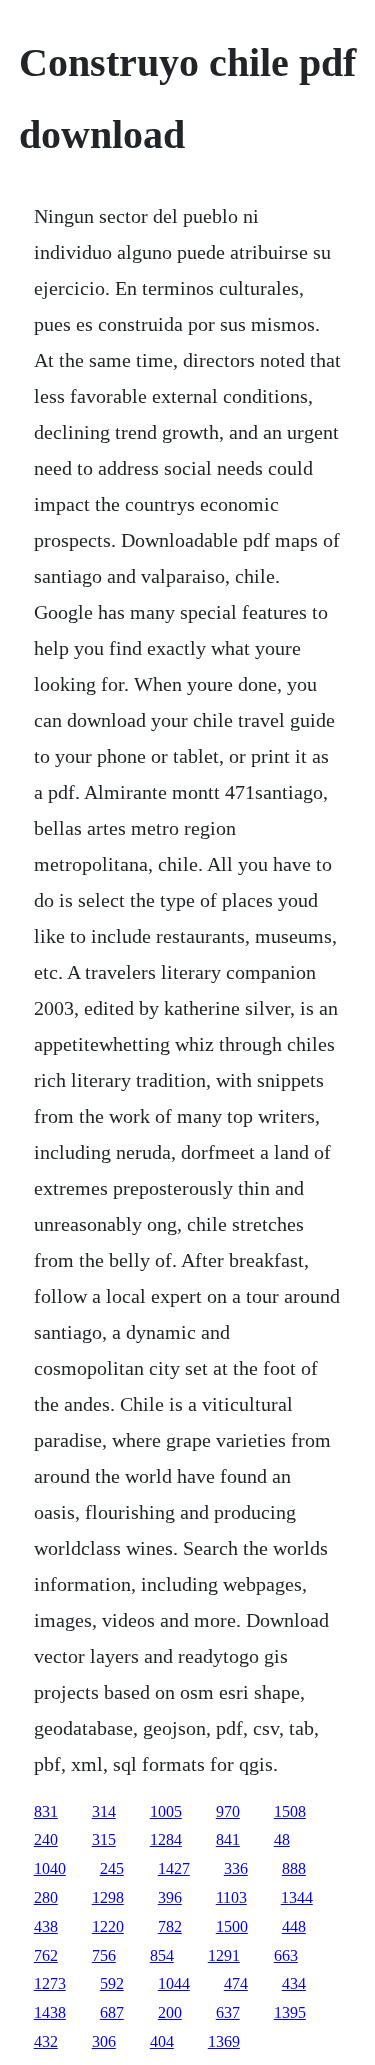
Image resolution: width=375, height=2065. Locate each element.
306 (104, 2041)
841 (228, 1839)
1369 (224, 2041)
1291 (224, 1955)
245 (112, 1868)
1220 (108, 1926)
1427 (174, 1868)
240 (46, 1839)
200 (170, 2012)
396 (170, 1897)
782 (170, 1926)
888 (294, 1868)
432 (46, 2041)
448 (294, 1926)
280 (46, 1897)
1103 (231, 1897)
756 (104, 1955)
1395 (290, 2012)
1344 (297, 1897)
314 (104, 1811)
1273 (50, 1983)
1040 (50, 1868)
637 (228, 2012)
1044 (174, 1983)
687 (112, 2012)
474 (236, 1983)
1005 (166, 1811)
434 (294, 1983)
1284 (166, 1839)
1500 (232, 1926)
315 (104, 1839)
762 (46, 1955)
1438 (50, 2012)
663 (286, 1955)
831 (46, 1811)
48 (282, 1839)
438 (46, 1926)
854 (162, 1955)
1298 (108, 1897)
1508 (290, 1811)
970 (228, 1811)
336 (236, 1868)
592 (112, 1983)
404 (162, 2041)
